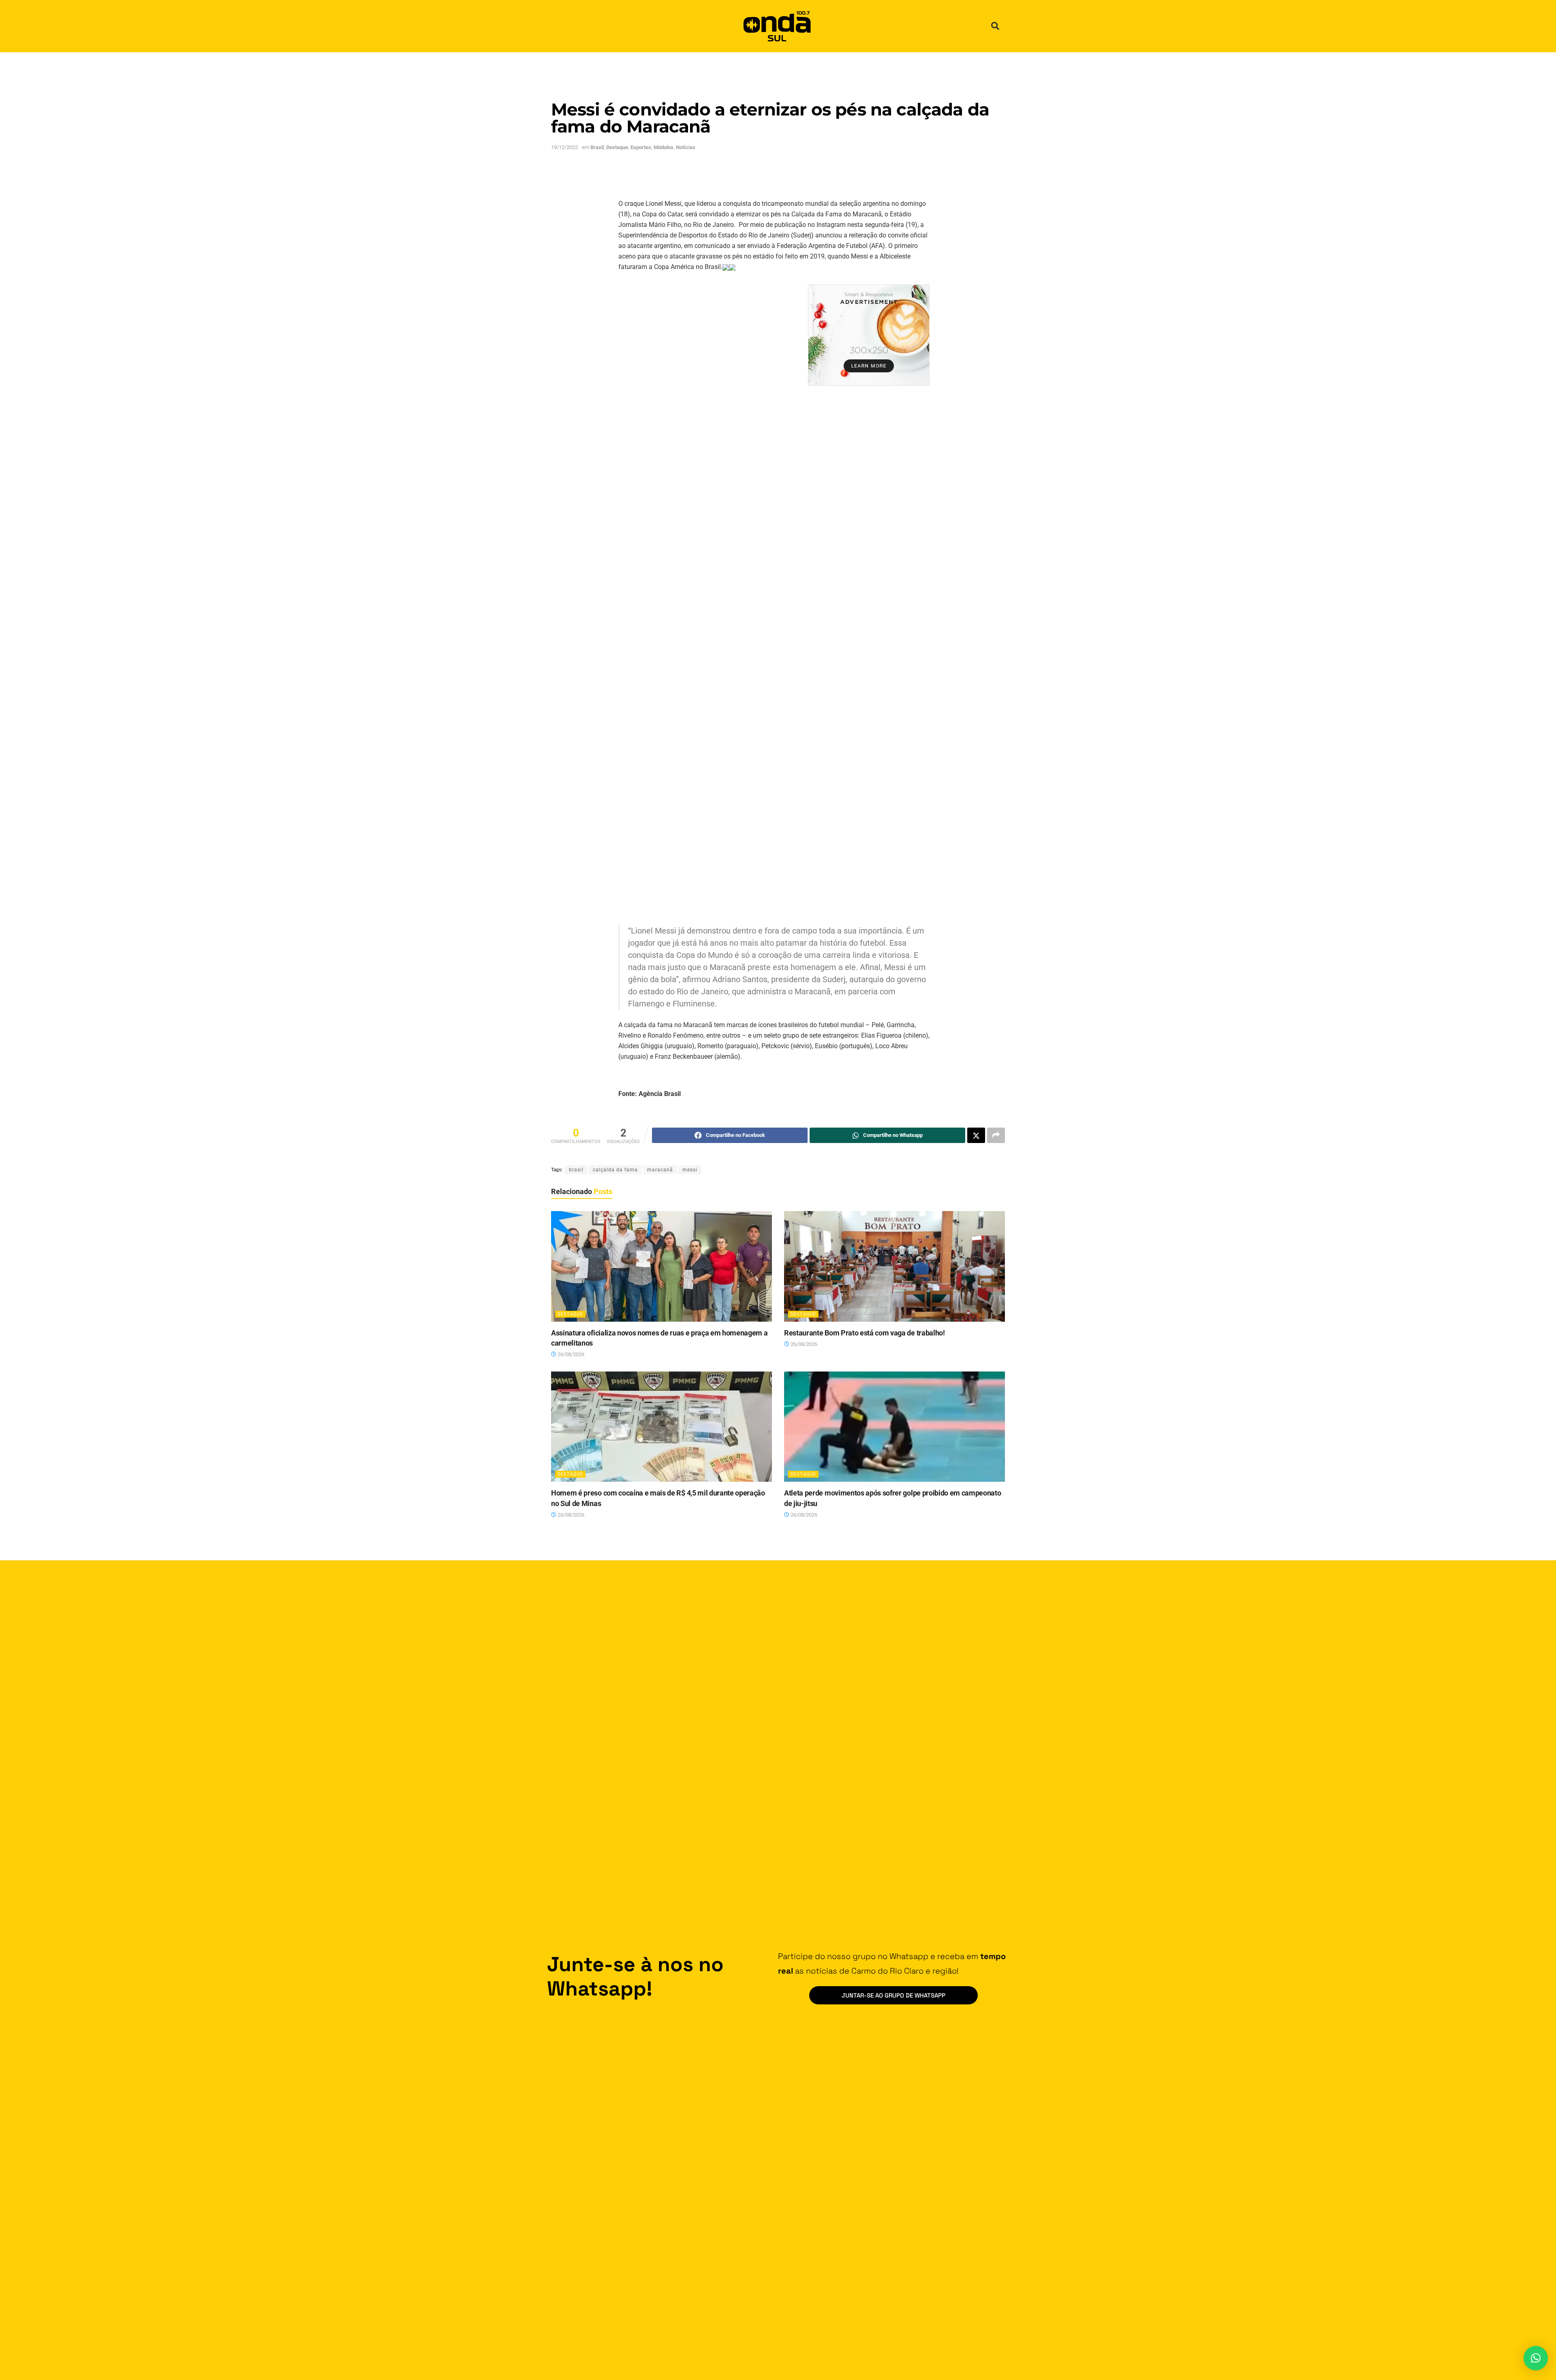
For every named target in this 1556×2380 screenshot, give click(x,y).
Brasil (597, 147)
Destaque (617, 147)
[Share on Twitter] (976, 1135)
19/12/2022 (564, 147)
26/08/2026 (570, 1354)
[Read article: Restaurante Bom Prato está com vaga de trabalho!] (894, 1266)
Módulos (664, 147)
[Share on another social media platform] (996, 1135)
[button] (995, 26)
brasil (576, 1170)
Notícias (686, 147)
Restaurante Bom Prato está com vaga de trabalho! (865, 1333)
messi (690, 1170)
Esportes (641, 147)
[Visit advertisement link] (869, 335)
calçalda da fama (615, 1170)
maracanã (660, 1170)
